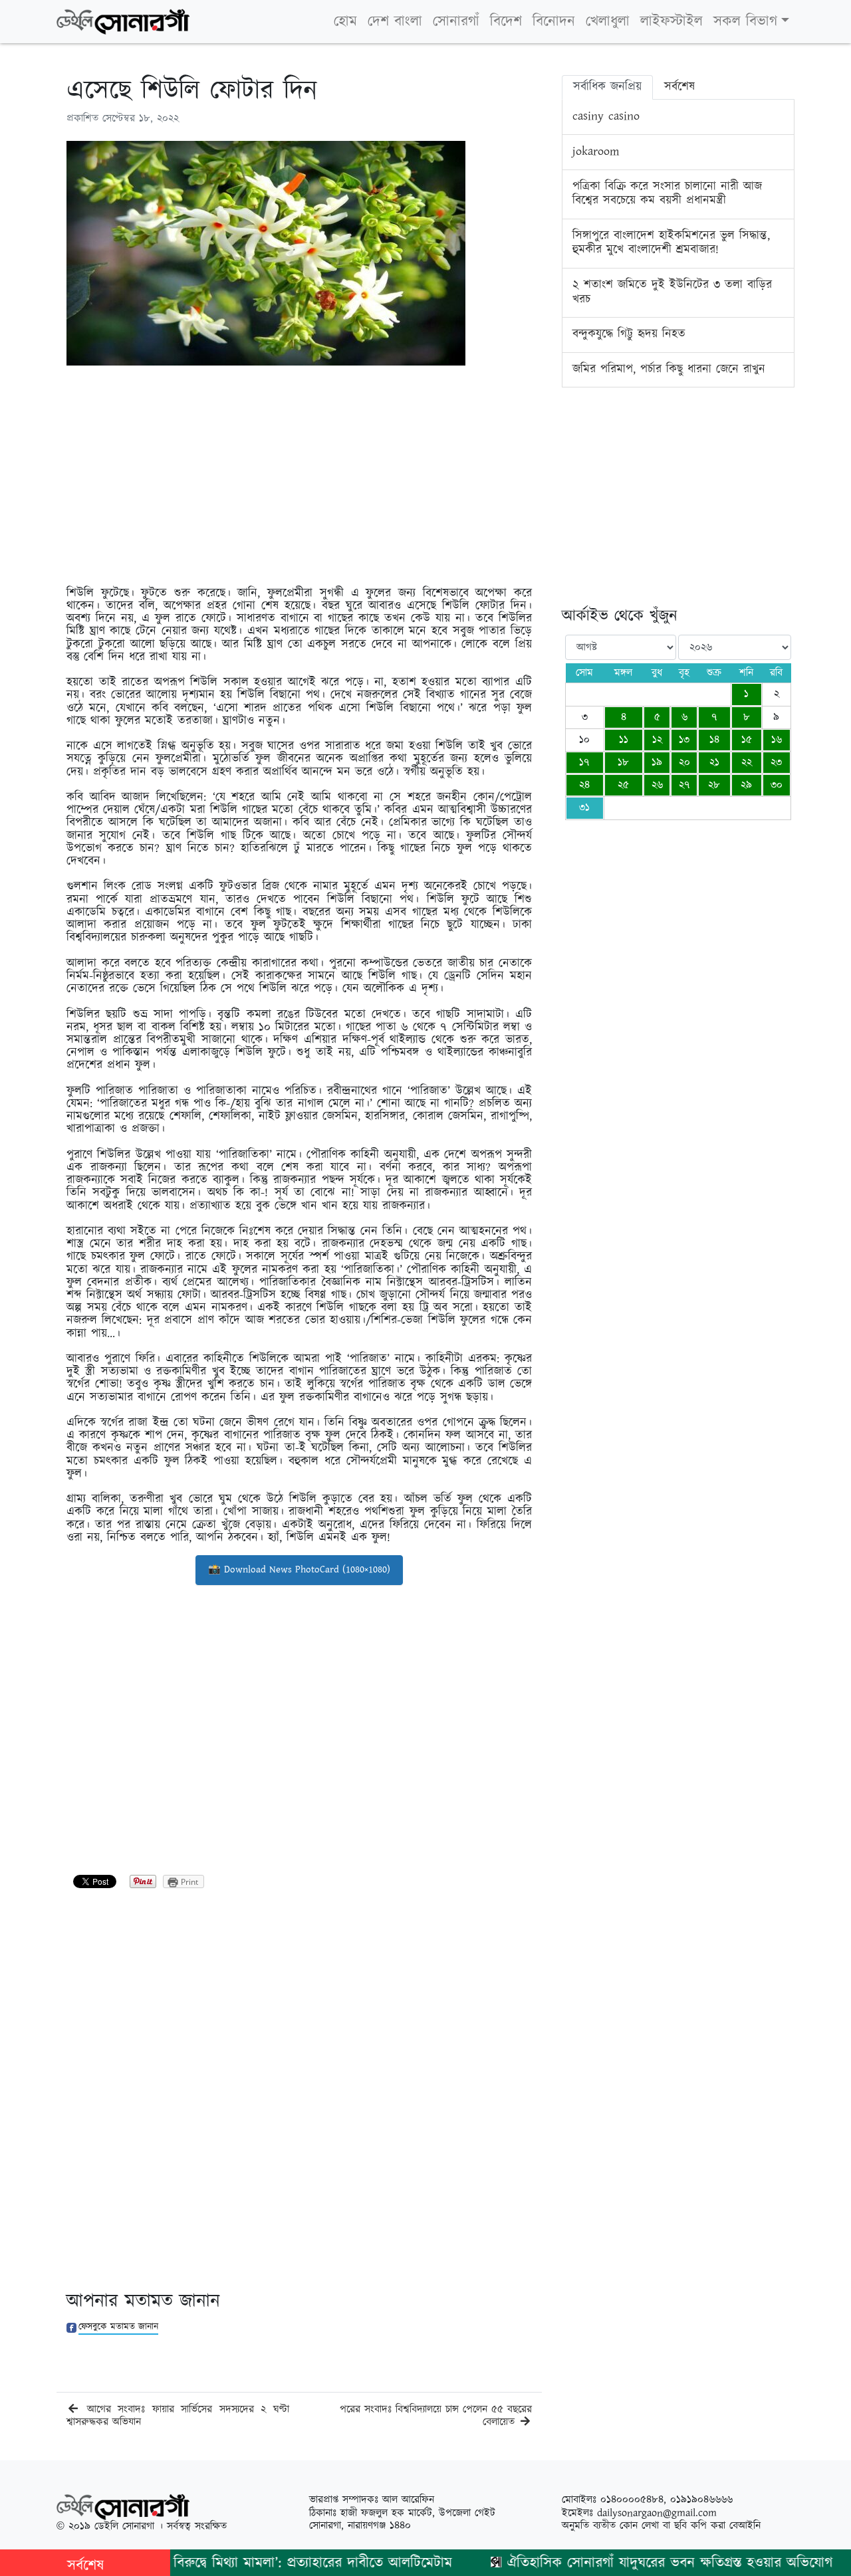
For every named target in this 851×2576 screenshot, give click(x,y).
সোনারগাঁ (456, 22)
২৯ (746, 785)
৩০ (777, 785)
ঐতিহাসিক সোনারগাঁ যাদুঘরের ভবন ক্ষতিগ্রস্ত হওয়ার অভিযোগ (628, 2563)
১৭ (584, 763)
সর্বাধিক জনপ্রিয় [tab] (607, 87)
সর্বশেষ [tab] (679, 87)
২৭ (684, 785)
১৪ (714, 740)
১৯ (657, 763)
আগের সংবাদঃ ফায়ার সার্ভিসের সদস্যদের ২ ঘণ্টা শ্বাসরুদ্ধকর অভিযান (178, 2416)
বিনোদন (554, 22)
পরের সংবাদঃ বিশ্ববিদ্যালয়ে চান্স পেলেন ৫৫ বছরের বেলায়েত (436, 2416)
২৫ (623, 785)
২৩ (776, 763)
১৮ (623, 763)
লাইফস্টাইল (671, 22)
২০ (684, 763)
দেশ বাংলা (395, 22)
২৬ (657, 785)
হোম (345, 22)
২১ (714, 763)
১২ (657, 740)
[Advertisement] (299, 469)
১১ (624, 740)
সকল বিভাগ (745, 22)
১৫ (747, 740)
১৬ (777, 740)
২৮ (714, 785)
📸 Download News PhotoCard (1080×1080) (299, 1569)
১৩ (684, 740)
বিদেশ (506, 22)
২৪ (584, 785)
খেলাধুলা (608, 22)
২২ (747, 763)
